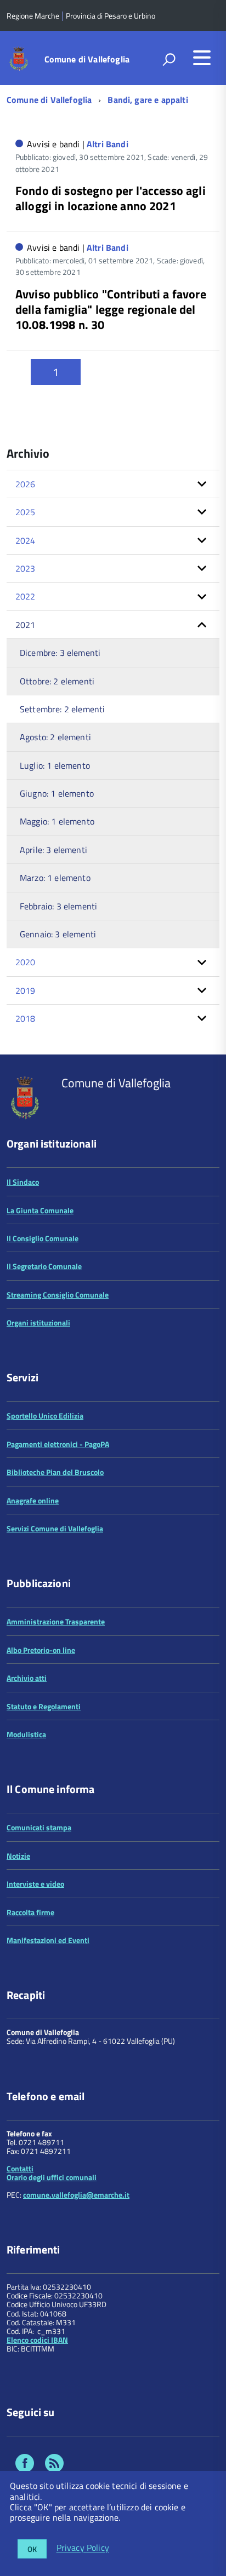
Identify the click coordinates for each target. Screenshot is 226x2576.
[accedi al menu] (202, 57)
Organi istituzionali (38, 1322)
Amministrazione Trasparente (56, 1621)
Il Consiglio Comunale (43, 1238)
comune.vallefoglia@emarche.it (76, 2195)
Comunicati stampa (39, 1827)
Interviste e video (35, 1884)
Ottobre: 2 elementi (57, 681)
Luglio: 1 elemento (55, 765)
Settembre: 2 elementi (62, 709)
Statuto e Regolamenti (44, 1706)
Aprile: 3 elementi (53, 850)
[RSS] (54, 2465)
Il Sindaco (23, 1182)
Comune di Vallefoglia (87, 59)
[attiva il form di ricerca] (169, 59)
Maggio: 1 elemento (57, 821)
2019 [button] (26, 990)
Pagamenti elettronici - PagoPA (58, 1444)
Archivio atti (27, 1678)
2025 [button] (26, 512)
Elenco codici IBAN (37, 2340)
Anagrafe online (33, 1500)
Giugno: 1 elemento (57, 793)
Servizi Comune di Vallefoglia (55, 1528)
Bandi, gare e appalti (148, 100)
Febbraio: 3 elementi (58, 906)
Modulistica (26, 1734)
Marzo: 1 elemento (55, 878)
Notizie (18, 1856)
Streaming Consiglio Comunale (58, 1295)
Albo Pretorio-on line (41, 1650)
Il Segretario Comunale (44, 1266)
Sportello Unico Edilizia (45, 1416)
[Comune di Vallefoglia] (19, 58)
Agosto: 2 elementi (55, 737)
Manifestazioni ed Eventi (48, 1940)
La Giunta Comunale (40, 1210)
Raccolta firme (30, 1912)
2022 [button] (26, 596)
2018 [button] (26, 1018)
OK (32, 2549)
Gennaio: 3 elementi (58, 934)
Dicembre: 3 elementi (60, 653)
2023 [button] (26, 568)
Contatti (20, 2168)
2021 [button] (26, 625)
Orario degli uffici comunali (52, 2177)
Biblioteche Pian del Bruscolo (55, 1472)
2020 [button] (26, 962)
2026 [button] (26, 484)
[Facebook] (25, 2465)
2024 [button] (26, 540)
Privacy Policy (83, 2548)
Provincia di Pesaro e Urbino (111, 16)
